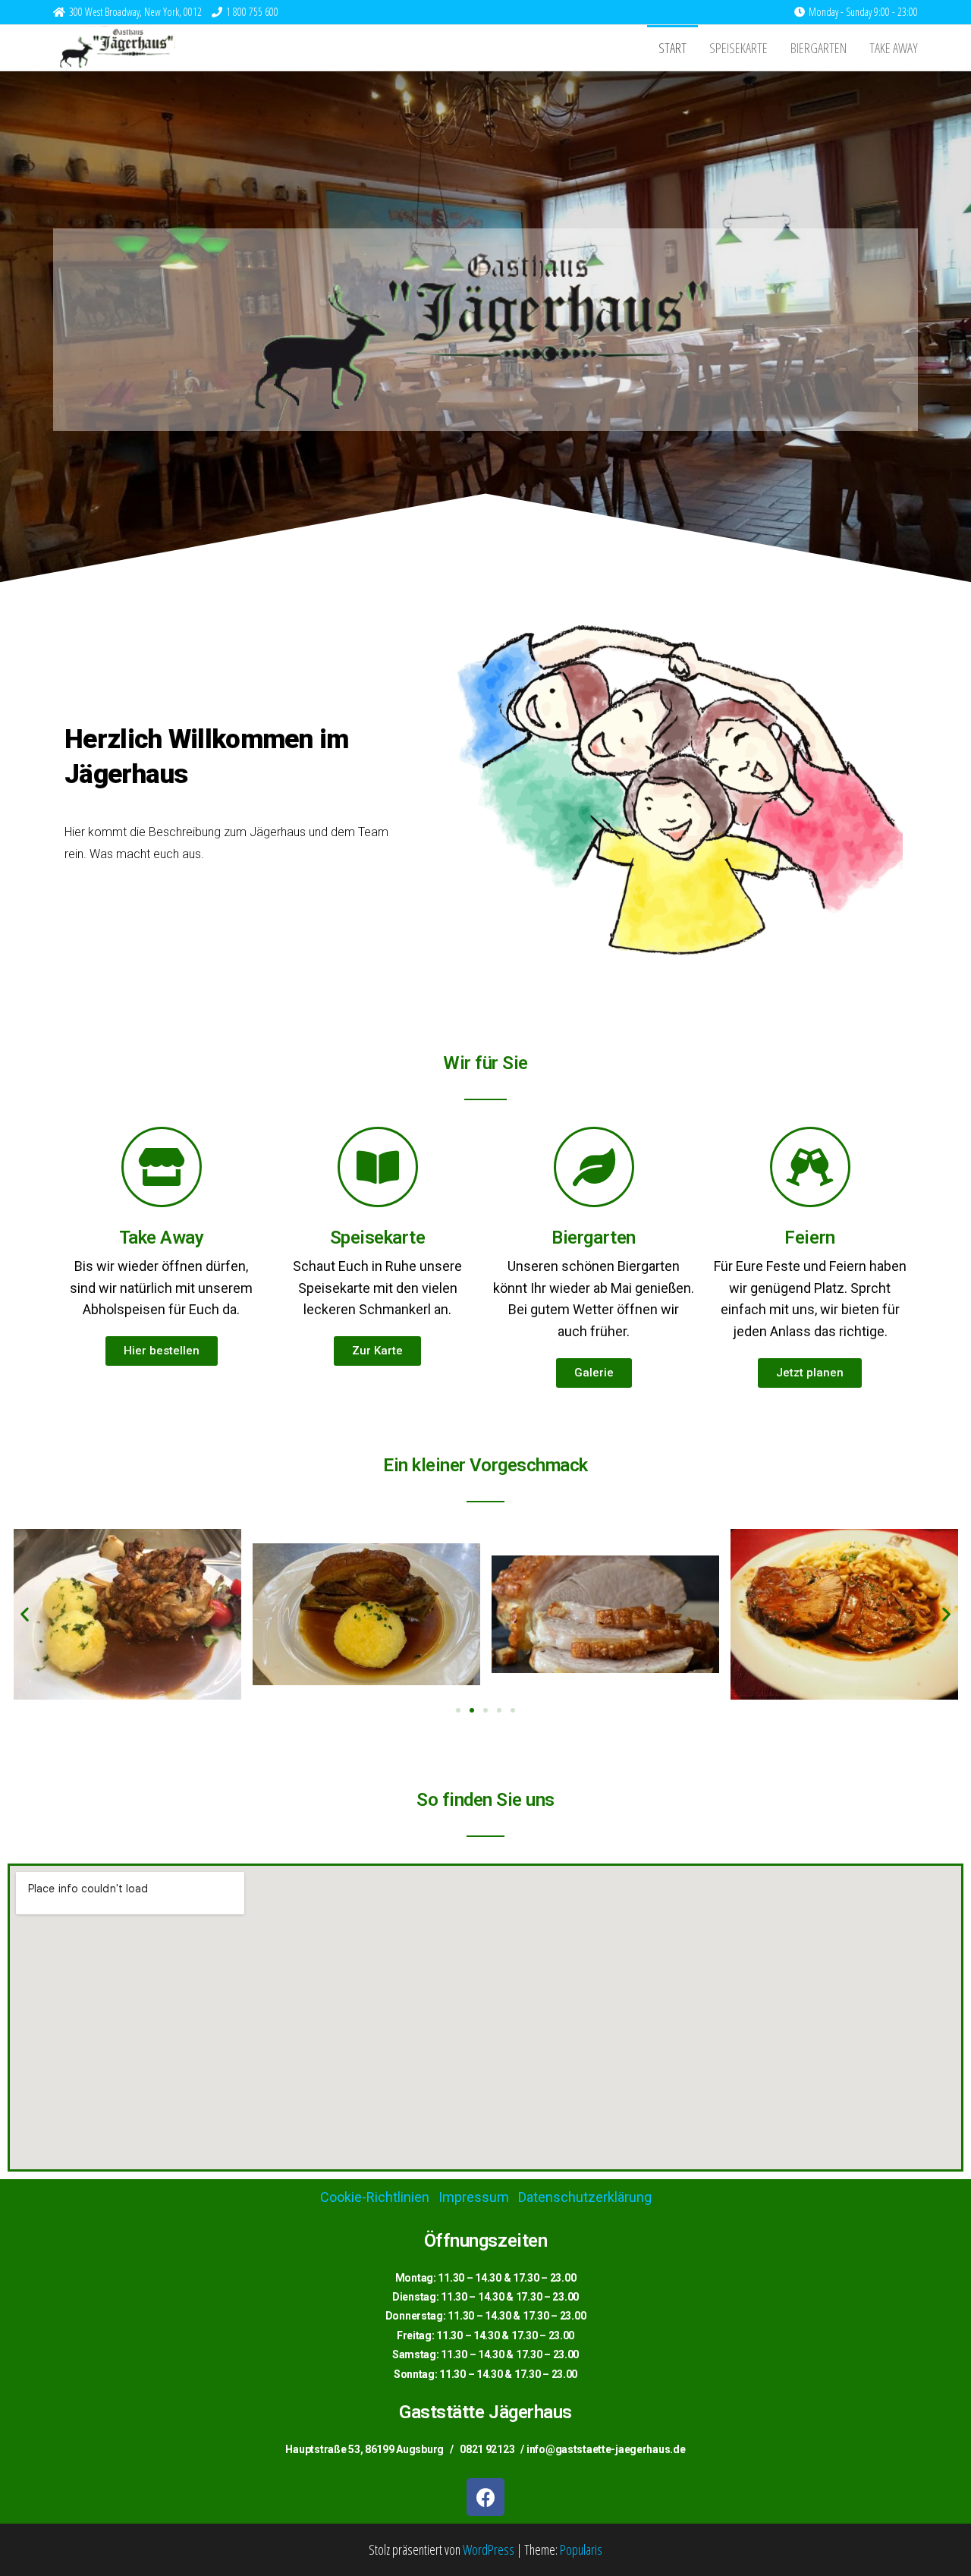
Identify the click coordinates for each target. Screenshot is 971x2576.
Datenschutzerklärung (585, 2197)
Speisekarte (738, 48)
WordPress (489, 2549)
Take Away (894, 48)
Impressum (474, 2197)
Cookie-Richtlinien (375, 2197)
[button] (162, 1351)
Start (672, 48)
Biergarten (819, 48)
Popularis (581, 2549)
